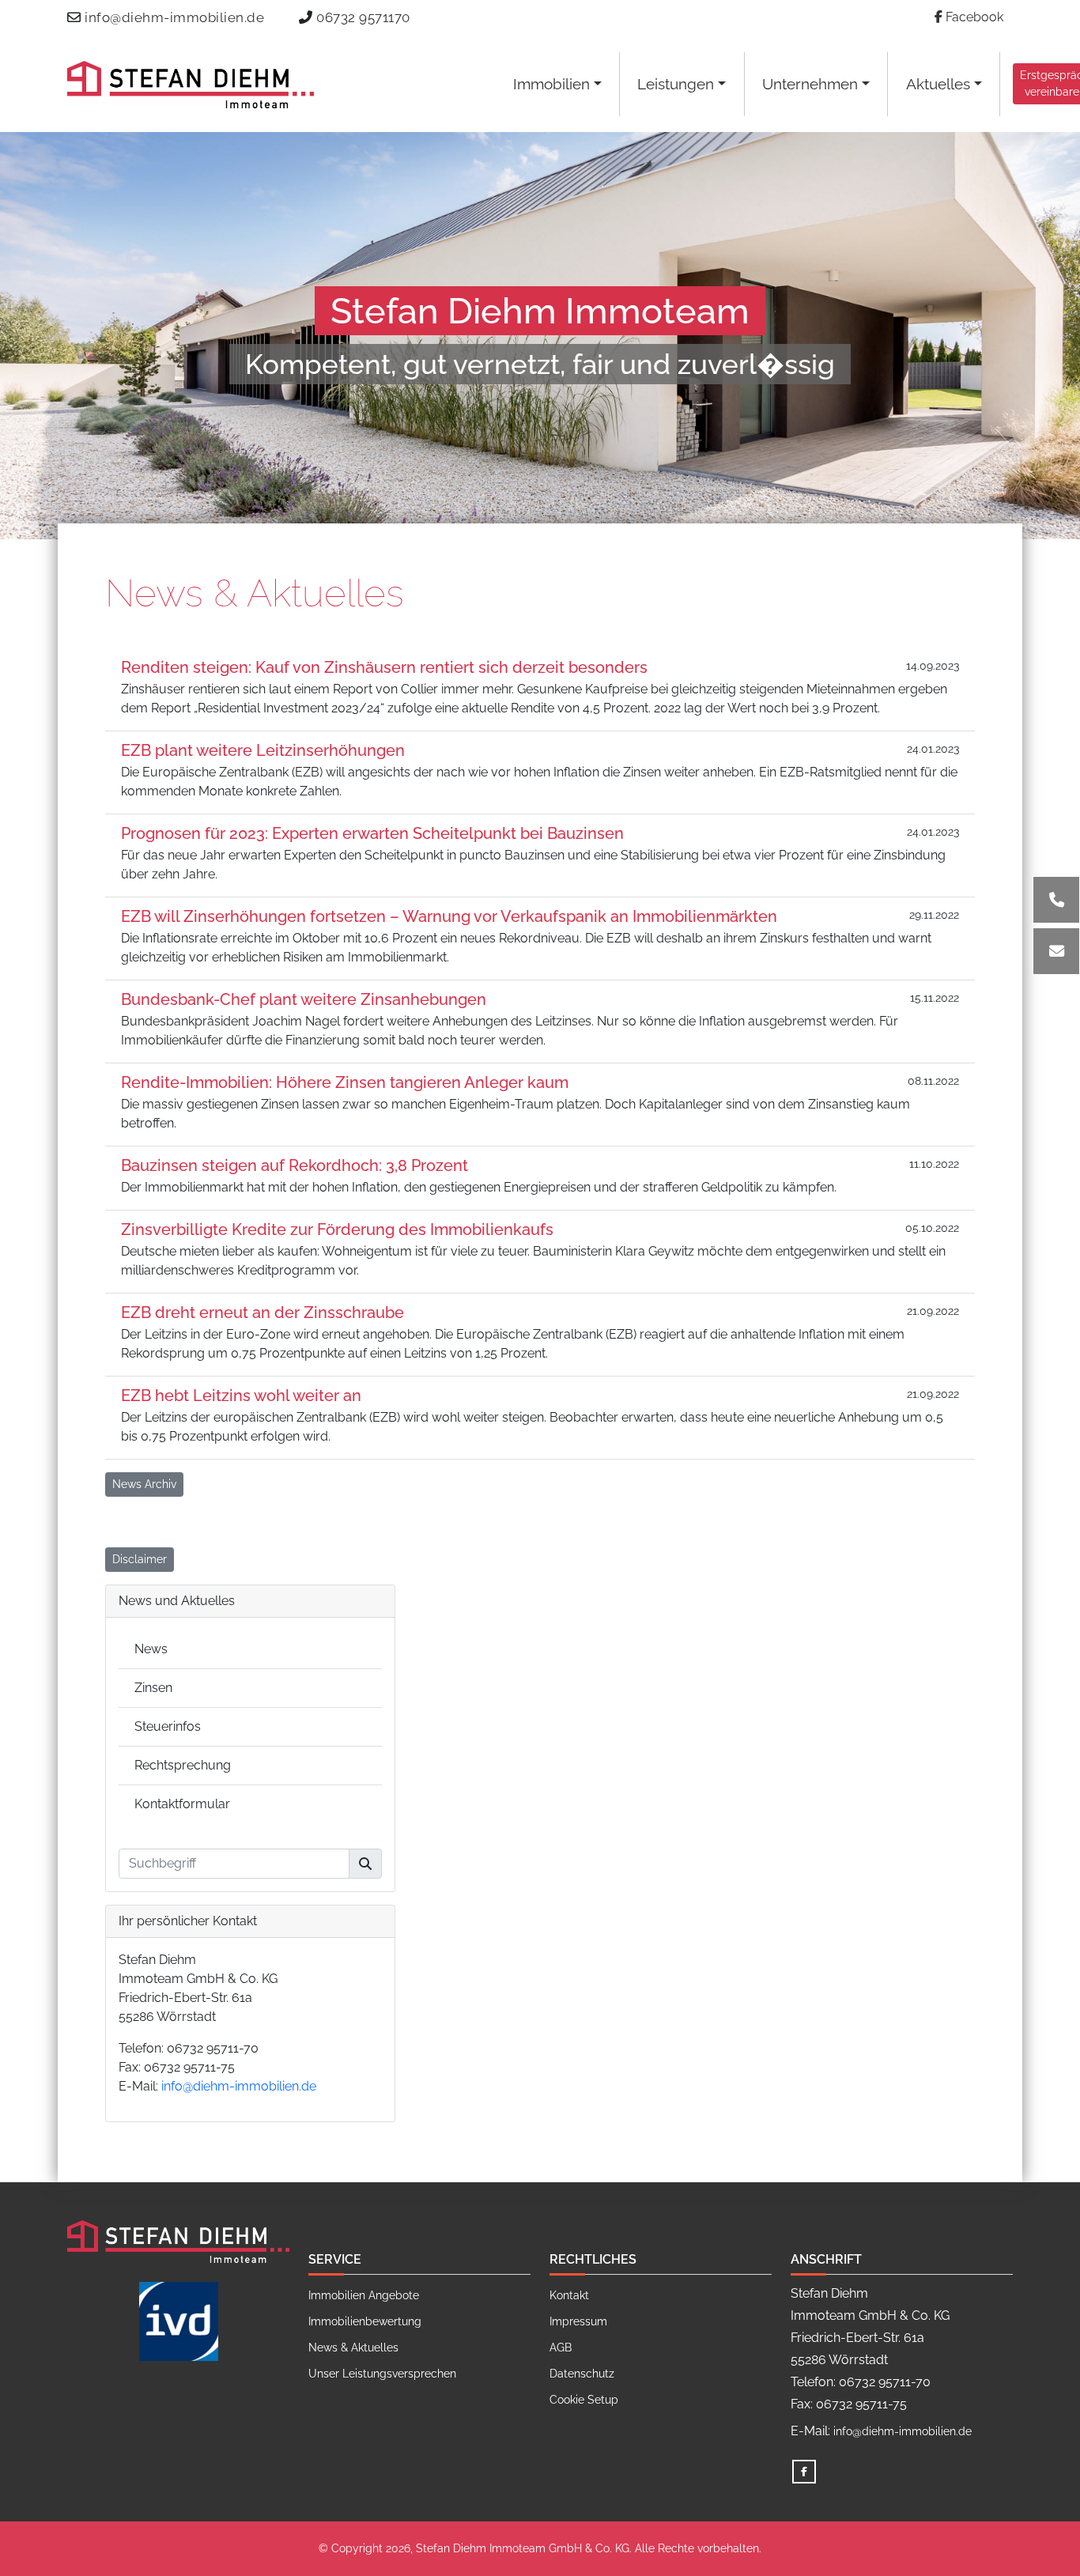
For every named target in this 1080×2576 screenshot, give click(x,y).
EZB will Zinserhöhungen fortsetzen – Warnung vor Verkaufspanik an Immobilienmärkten (449, 916)
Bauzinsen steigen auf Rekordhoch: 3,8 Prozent (295, 1165)
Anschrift (826, 2259)
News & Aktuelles (255, 593)
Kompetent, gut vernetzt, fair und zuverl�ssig (540, 364)
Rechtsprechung (183, 1765)
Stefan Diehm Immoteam (540, 311)
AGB (561, 2347)
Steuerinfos (168, 1726)
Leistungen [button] (676, 84)
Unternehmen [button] (810, 84)
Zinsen (153, 1688)
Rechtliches (593, 2259)
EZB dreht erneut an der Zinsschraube (262, 1313)
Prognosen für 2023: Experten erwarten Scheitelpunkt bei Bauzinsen (372, 833)
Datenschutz (582, 2374)
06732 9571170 (363, 17)
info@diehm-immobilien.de (174, 17)
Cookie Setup (584, 2400)
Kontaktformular (182, 1804)
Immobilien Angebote (364, 2295)
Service (335, 2259)
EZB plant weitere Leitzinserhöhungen (263, 750)
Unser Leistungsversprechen (382, 2374)
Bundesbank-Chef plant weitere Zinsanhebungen (304, 999)
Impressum (578, 2321)
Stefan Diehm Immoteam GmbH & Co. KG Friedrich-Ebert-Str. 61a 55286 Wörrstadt (198, 1988)
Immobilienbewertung (365, 2321)
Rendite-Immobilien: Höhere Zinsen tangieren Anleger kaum (345, 1082)
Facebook (973, 17)
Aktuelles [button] (938, 84)
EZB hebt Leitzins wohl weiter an (241, 1396)
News (151, 1649)
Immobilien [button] (551, 84)
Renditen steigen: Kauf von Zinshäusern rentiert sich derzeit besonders (384, 667)
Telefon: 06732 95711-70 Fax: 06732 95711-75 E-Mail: (217, 2067)
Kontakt (569, 2295)
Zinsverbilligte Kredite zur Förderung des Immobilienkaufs (337, 1229)
